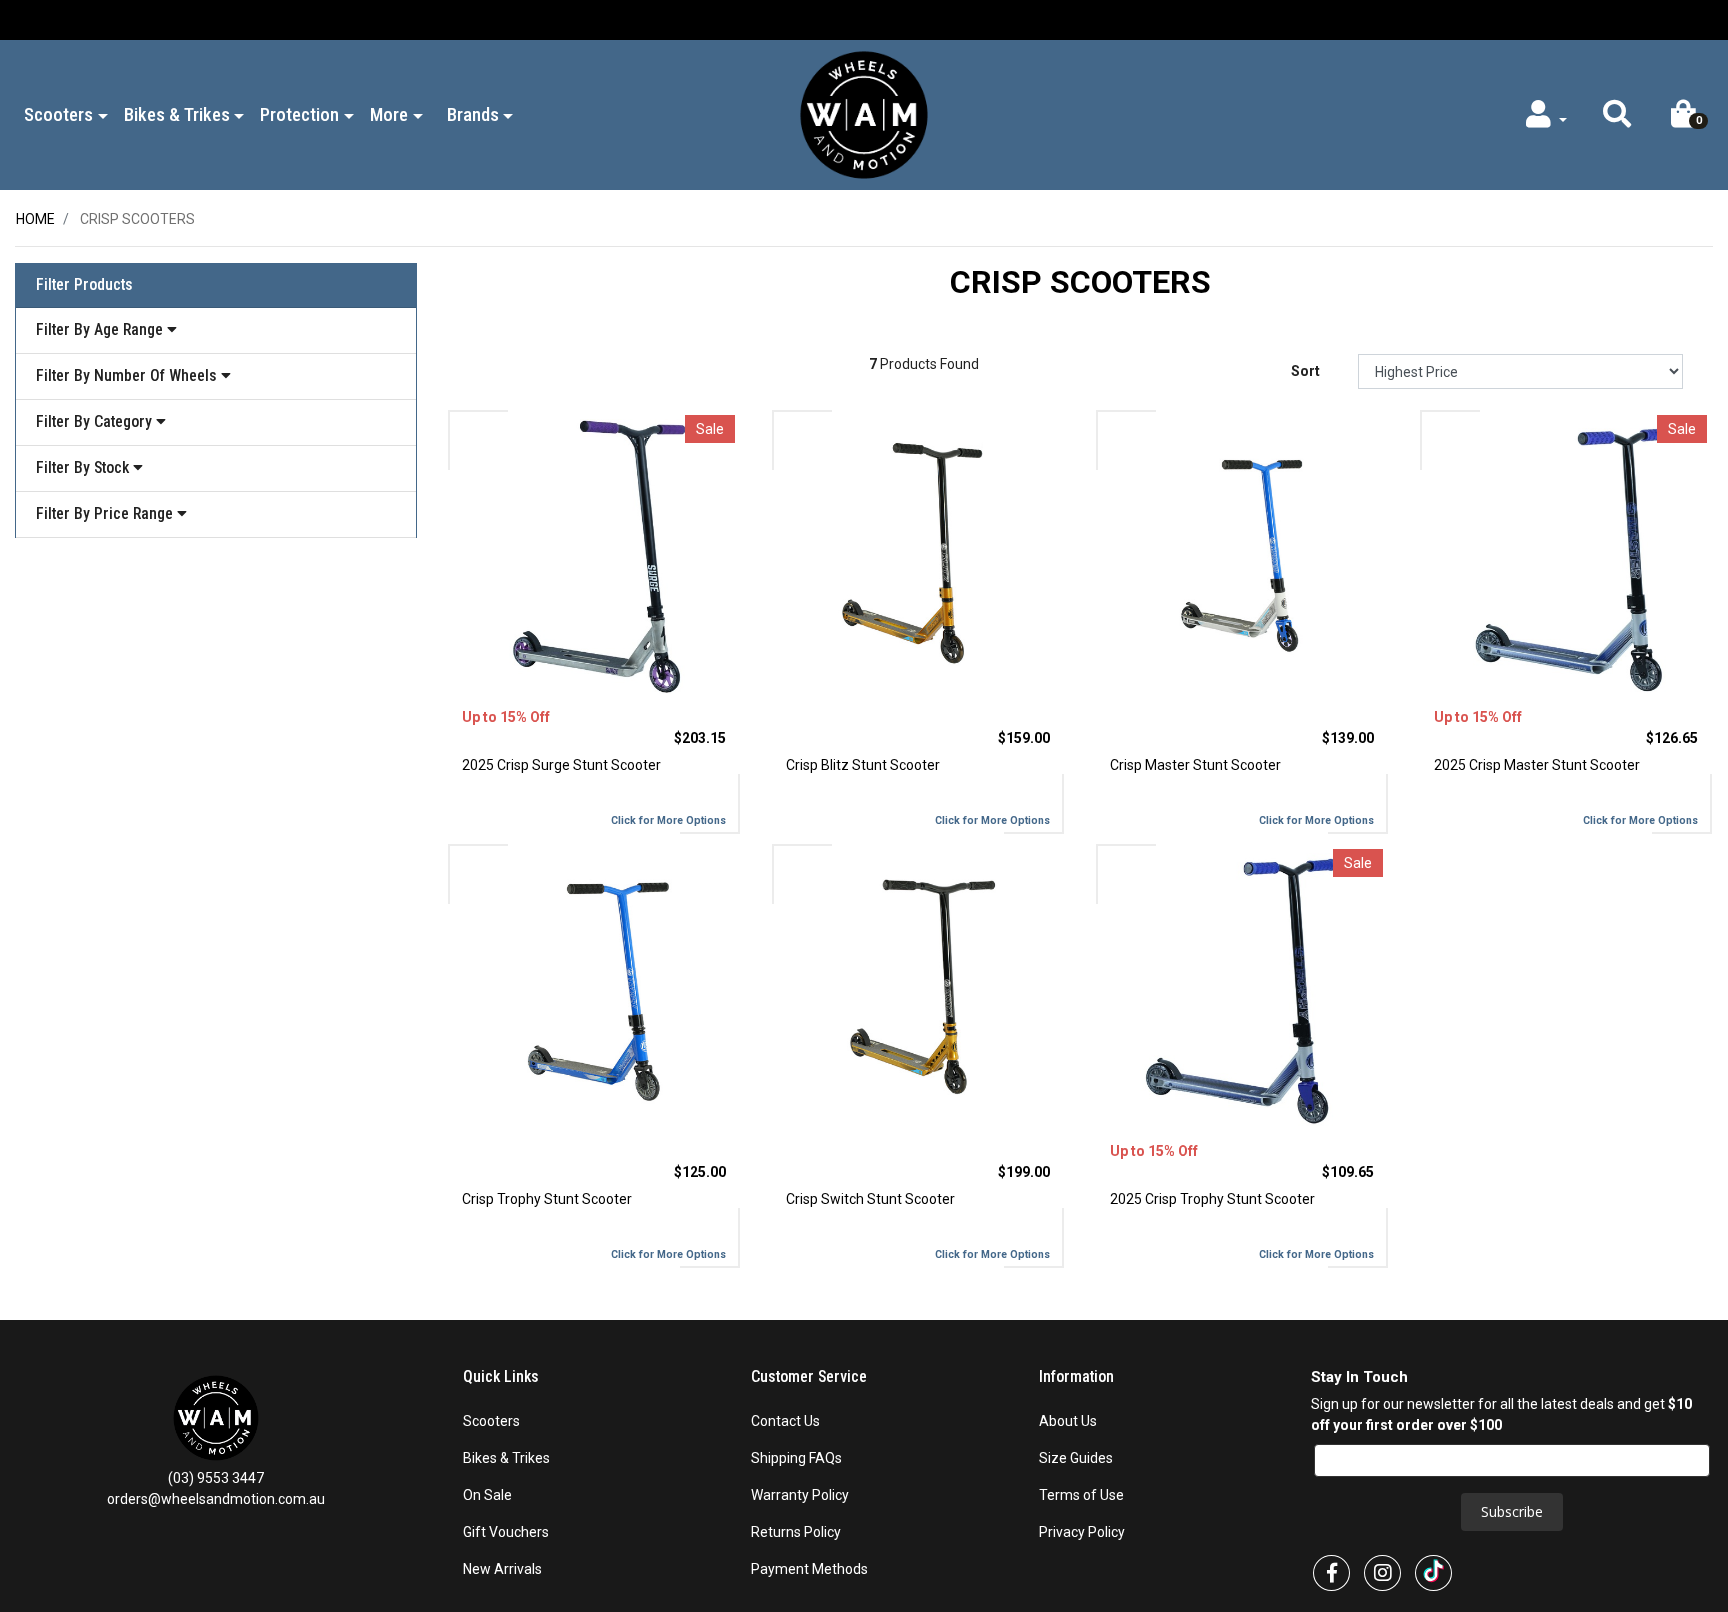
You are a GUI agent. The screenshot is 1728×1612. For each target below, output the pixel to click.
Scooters (491, 1421)
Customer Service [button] (811, 1377)
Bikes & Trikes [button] (177, 114)
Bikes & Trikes (506, 1458)
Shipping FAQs (796, 1458)
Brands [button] (473, 114)
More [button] (389, 114)
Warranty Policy (800, 1495)
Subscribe (1512, 1511)
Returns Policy (796, 1532)
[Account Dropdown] (1544, 119)
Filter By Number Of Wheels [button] (128, 375)
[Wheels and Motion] (864, 114)
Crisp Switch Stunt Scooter (870, 1199)
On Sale (487, 1495)
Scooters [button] (58, 114)
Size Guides (1076, 1458)
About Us (1068, 1421)
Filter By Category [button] (96, 421)
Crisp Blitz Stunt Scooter (863, 765)
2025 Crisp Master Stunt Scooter (1537, 765)
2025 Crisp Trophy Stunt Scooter (1212, 1199)
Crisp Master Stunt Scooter (1195, 765)
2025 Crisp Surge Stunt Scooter (561, 765)
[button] (1616, 119)
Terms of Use (1081, 1495)
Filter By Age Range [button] (101, 329)
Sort (1305, 371)
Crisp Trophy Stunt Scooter (547, 1199)
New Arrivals (502, 1569)
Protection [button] (299, 114)
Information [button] (1078, 1377)
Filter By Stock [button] (84, 467)
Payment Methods (809, 1569)
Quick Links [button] (503, 1377)
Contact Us (785, 1421)
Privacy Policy (1082, 1532)
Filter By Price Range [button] (106, 513)
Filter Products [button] (84, 285)
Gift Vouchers (506, 1532)
